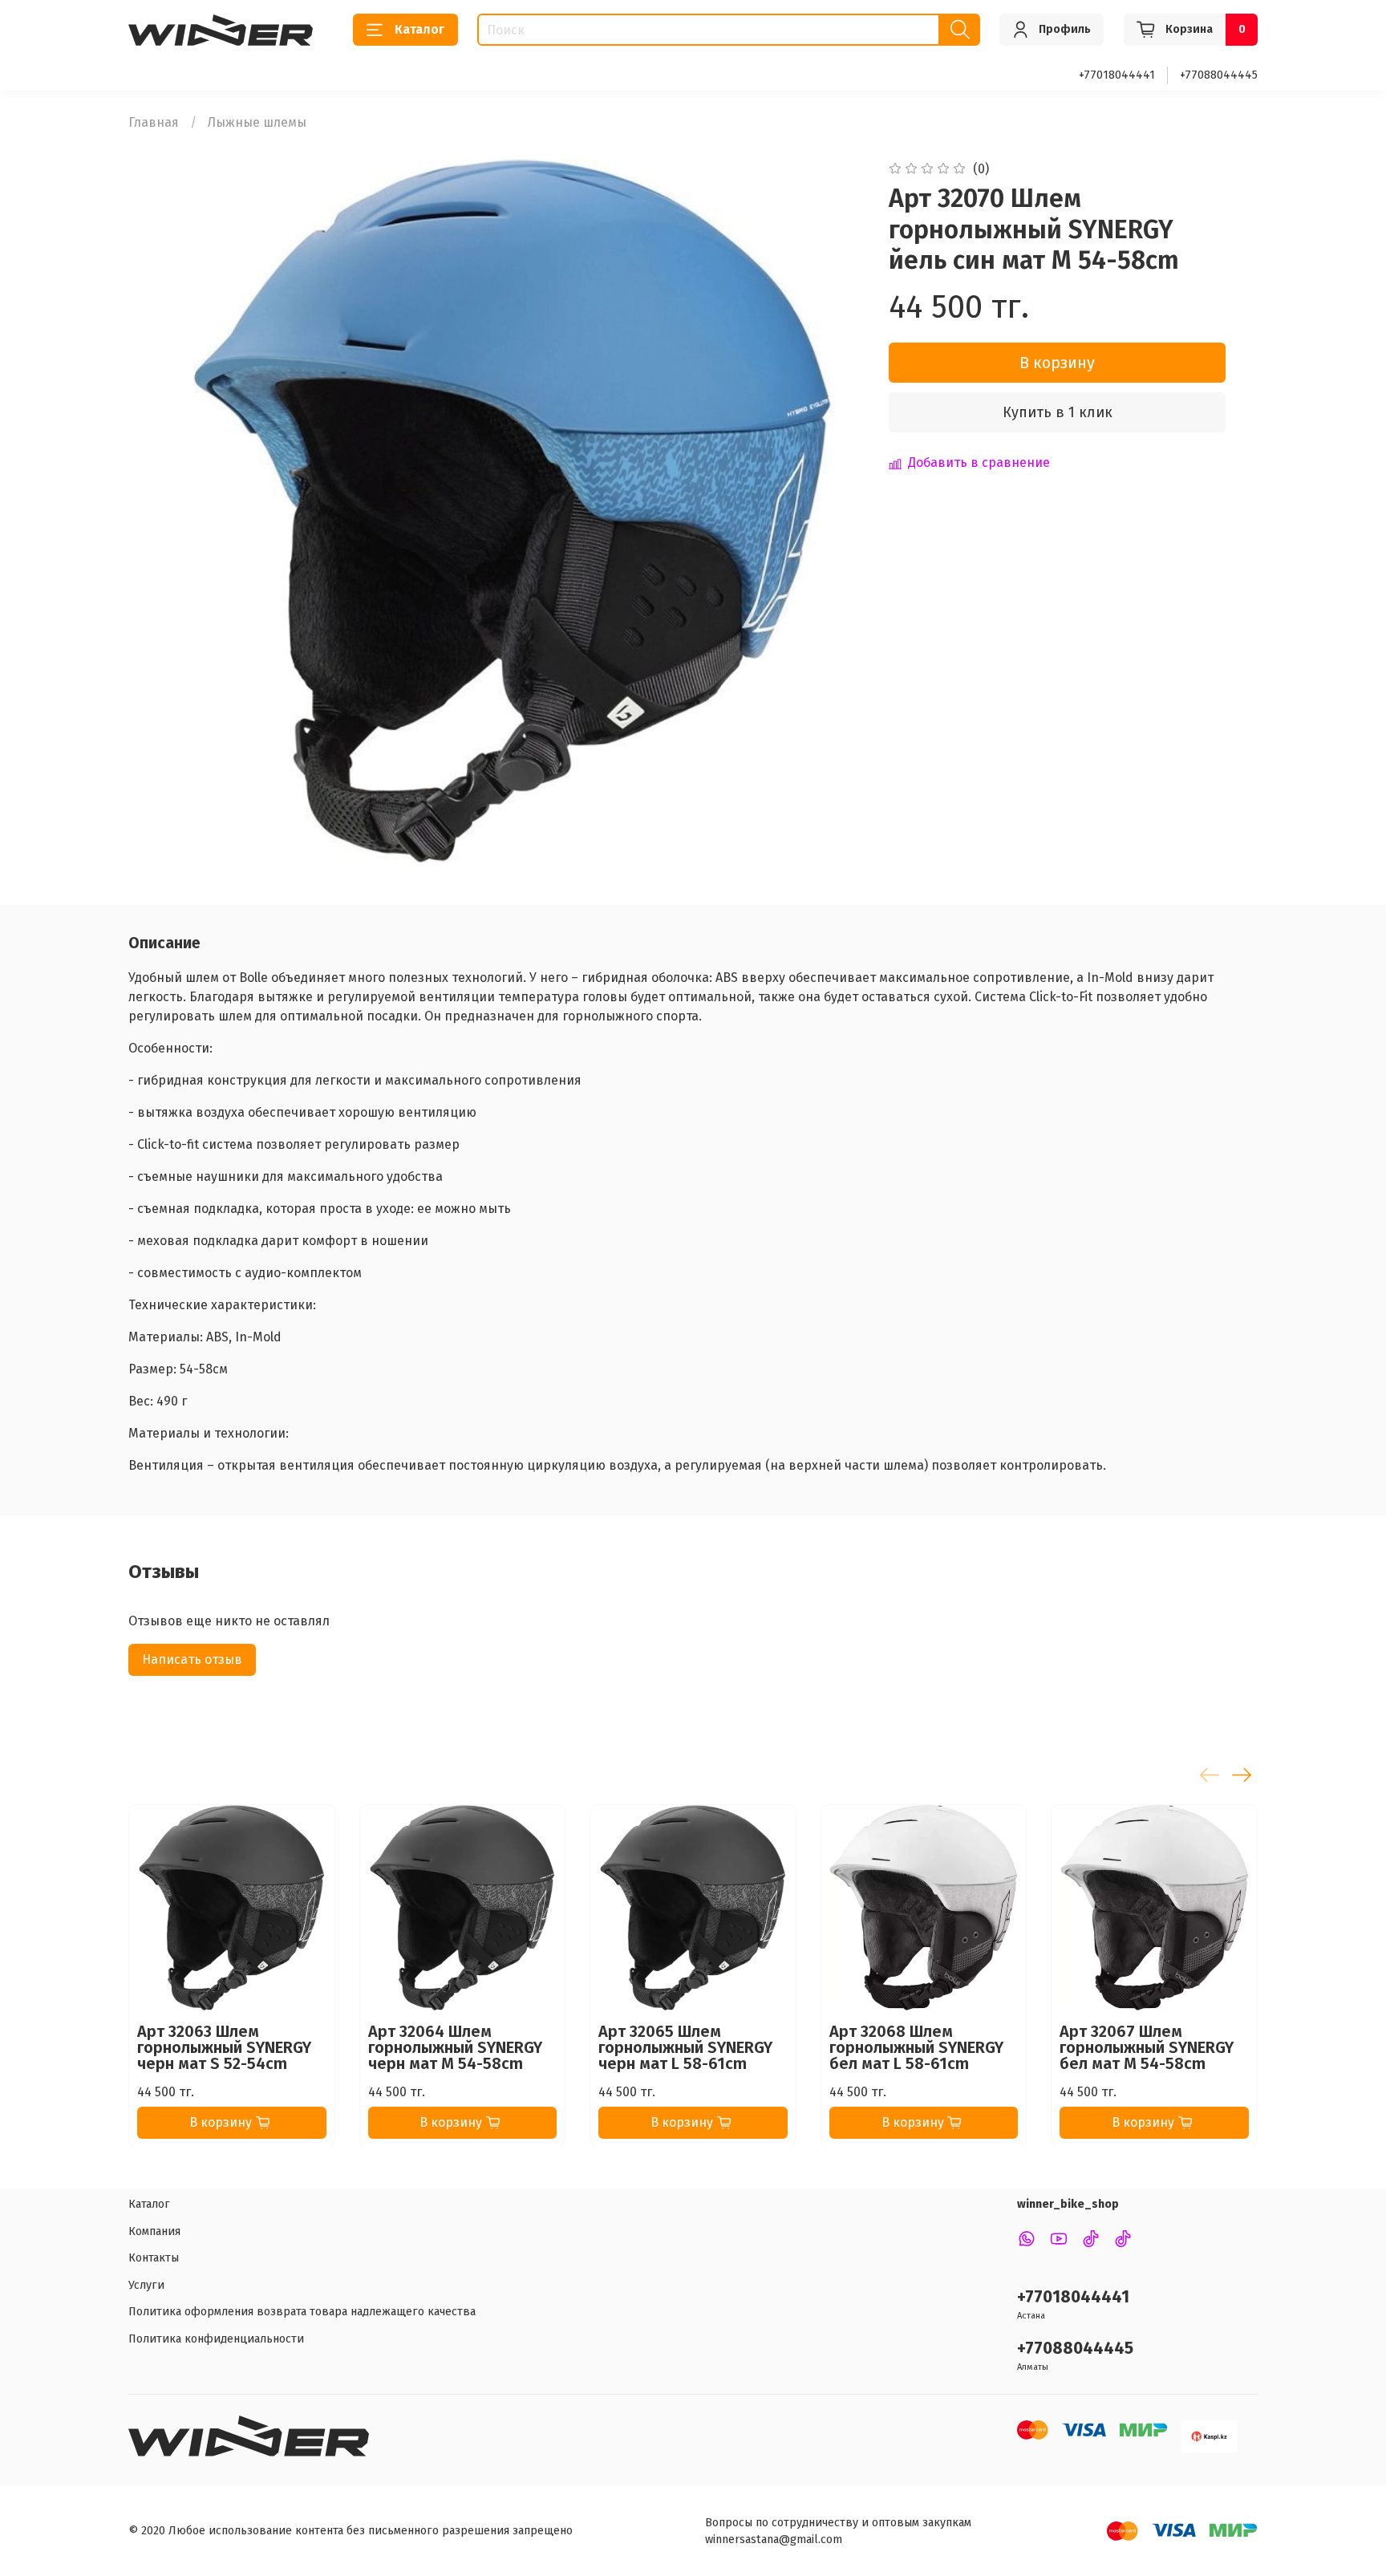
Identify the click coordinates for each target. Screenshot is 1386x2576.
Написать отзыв (192, 1659)
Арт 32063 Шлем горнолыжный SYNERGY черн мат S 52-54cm (224, 2047)
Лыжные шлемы (257, 122)
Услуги (146, 2285)
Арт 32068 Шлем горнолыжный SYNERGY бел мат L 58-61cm (916, 2047)
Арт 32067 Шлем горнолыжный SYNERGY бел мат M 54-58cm (1147, 2047)
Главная (154, 122)
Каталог (419, 29)
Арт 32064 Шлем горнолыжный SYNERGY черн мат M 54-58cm (455, 2047)
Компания (154, 2231)
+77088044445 (1219, 75)
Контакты (154, 2258)
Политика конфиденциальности (216, 2339)
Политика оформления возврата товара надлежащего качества (302, 2312)
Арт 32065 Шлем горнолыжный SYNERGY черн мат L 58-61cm (685, 2047)
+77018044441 (1117, 75)
